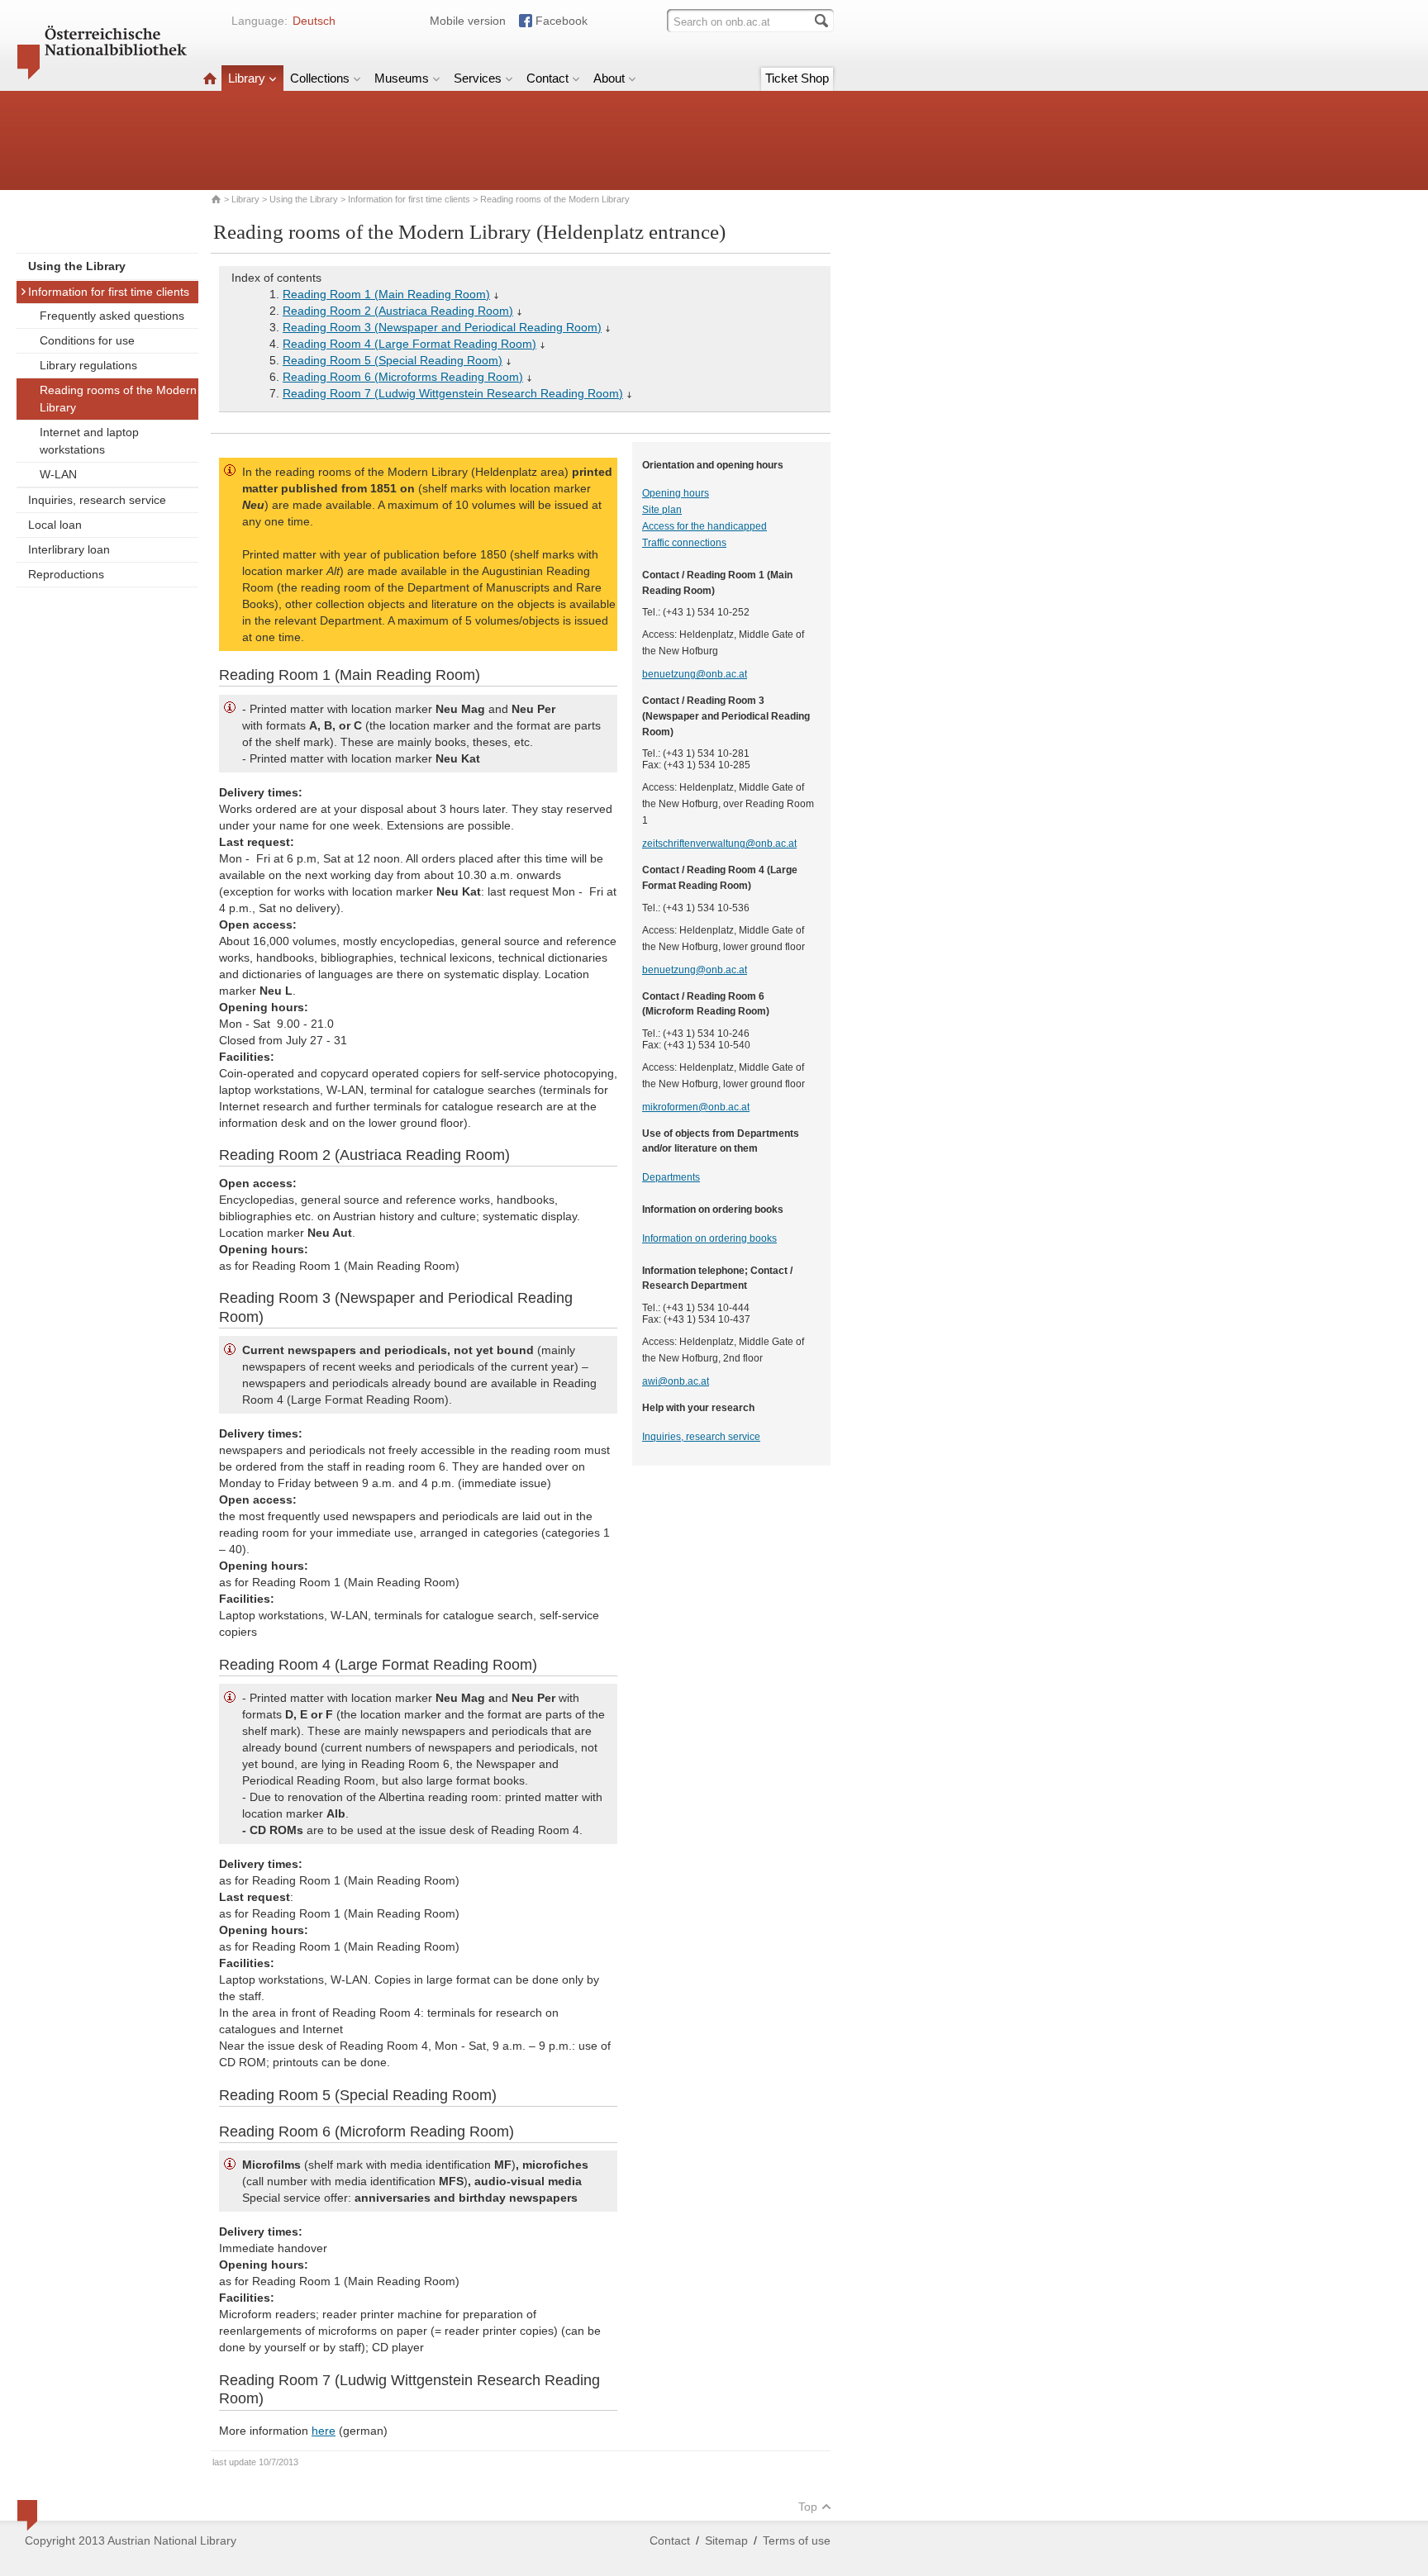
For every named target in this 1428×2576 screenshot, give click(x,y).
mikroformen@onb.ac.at (696, 1107)
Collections (320, 78)
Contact (547, 78)
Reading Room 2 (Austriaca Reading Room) (398, 311)
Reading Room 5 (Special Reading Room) (393, 360)
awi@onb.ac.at (676, 1381)
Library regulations (88, 365)
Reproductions (66, 574)
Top (808, 2507)
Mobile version (468, 21)
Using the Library (304, 199)
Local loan (55, 525)
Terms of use (797, 2540)
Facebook (562, 21)
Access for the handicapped (704, 526)
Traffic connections (684, 543)
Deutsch (314, 21)
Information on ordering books (709, 1238)
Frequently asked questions (112, 316)
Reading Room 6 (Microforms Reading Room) (403, 377)
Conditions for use (87, 340)
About (609, 78)
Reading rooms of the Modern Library (118, 399)
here (324, 2431)
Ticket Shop (797, 78)
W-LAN (58, 474)
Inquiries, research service (97, 500)
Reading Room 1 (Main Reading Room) (386, 294)
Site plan (662, 510)
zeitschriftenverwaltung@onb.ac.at (719, 844)
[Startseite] (210, 78)
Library (247, 78)
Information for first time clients (409, 199)
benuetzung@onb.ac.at (695, 674)
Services (478, 78)
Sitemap (726, 2540)
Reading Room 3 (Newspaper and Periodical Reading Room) (442, 327)
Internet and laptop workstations (89, 441)
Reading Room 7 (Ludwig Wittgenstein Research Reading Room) (453, 393)
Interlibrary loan (69, 549)
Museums (402, 78)
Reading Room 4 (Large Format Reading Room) (409, 344)
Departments (671, 1177)
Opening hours (676, 493)
